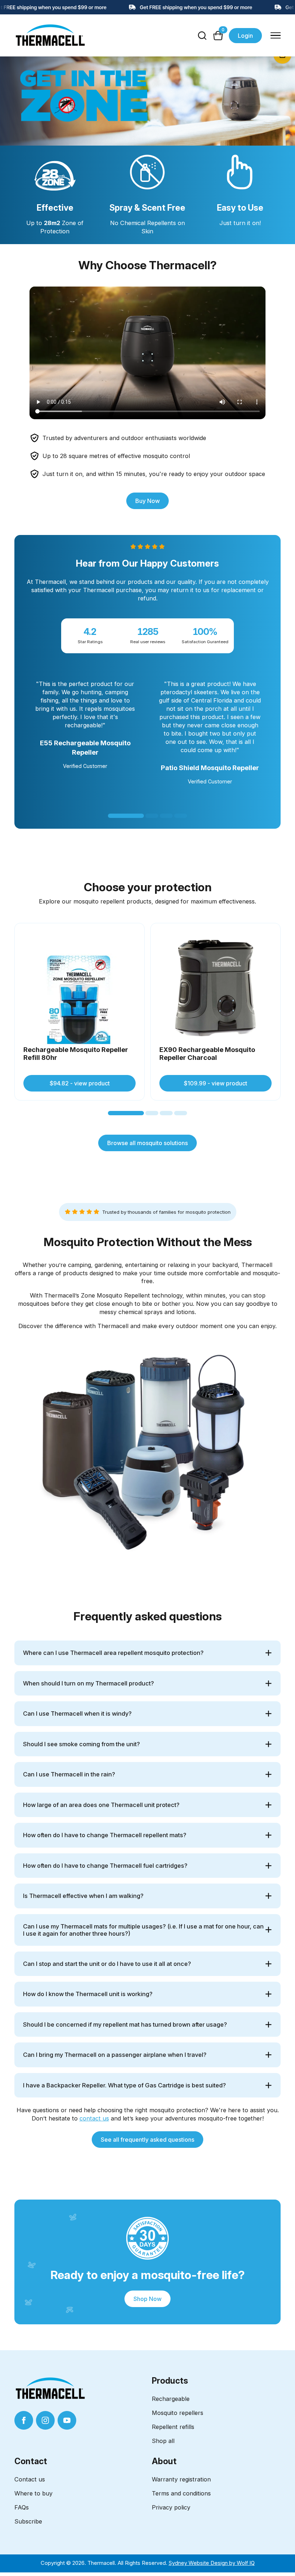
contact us (94, 2118)
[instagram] (45, 2420)
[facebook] (24, 2420)
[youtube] (67, 2420)
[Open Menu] (276, 36)
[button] (126, 816)
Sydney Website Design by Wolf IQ (212, 2563)
